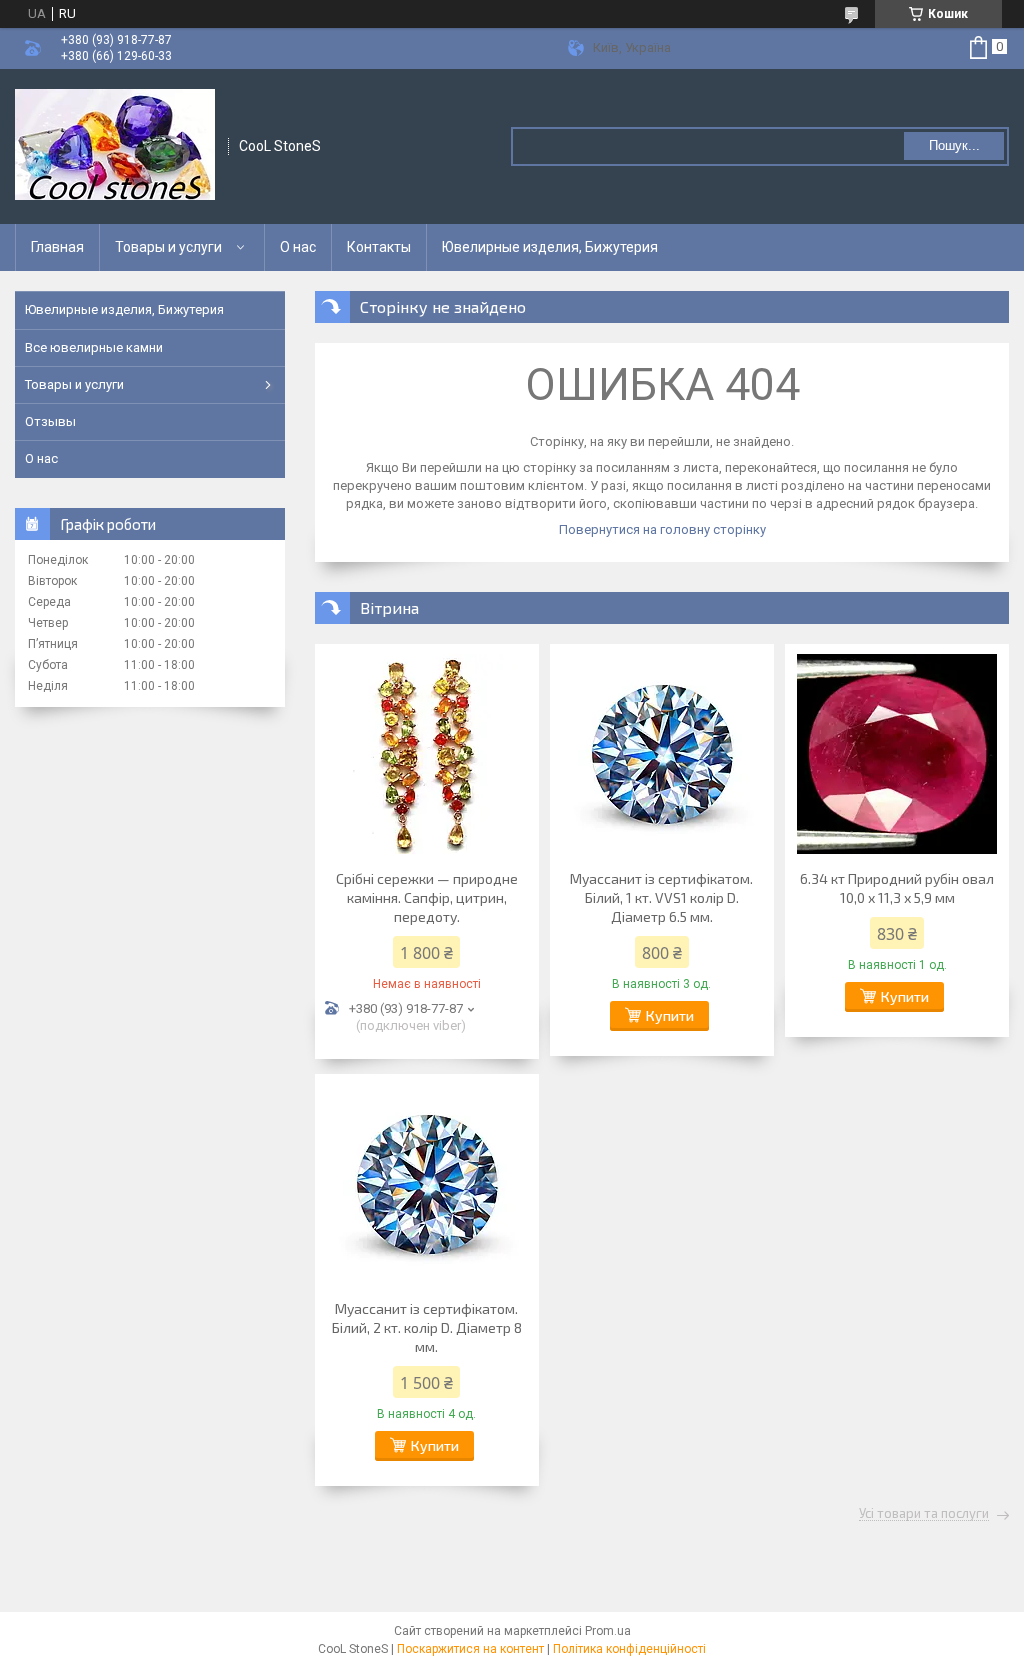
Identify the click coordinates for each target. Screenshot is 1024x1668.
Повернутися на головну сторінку (662, 529)
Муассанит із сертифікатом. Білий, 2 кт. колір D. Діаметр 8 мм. (427, 1327)
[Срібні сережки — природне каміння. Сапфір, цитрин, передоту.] (427, 754)
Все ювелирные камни (94, 347)
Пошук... (954, 145)
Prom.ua (608, 1631)
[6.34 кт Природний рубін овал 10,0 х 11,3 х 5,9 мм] (897, 754)
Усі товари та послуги (924, 1514)
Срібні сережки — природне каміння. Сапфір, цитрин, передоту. (427, 897)
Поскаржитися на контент (470, 1649)
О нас (298, 247)
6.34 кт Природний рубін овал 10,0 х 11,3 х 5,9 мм (897, 888)
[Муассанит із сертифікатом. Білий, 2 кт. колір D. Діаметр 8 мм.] (427, 1184)
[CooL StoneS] (115, 146)
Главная (57, 247)
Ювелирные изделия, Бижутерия (550, 247)
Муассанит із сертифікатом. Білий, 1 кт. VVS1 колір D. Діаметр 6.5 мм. (661, 897)
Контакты (379, 247)
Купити (670, 1015)
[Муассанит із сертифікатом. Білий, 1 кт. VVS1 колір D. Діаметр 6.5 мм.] (662, 754)
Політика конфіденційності (629, 1649)
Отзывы (50, 421)
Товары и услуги (168, 247)
